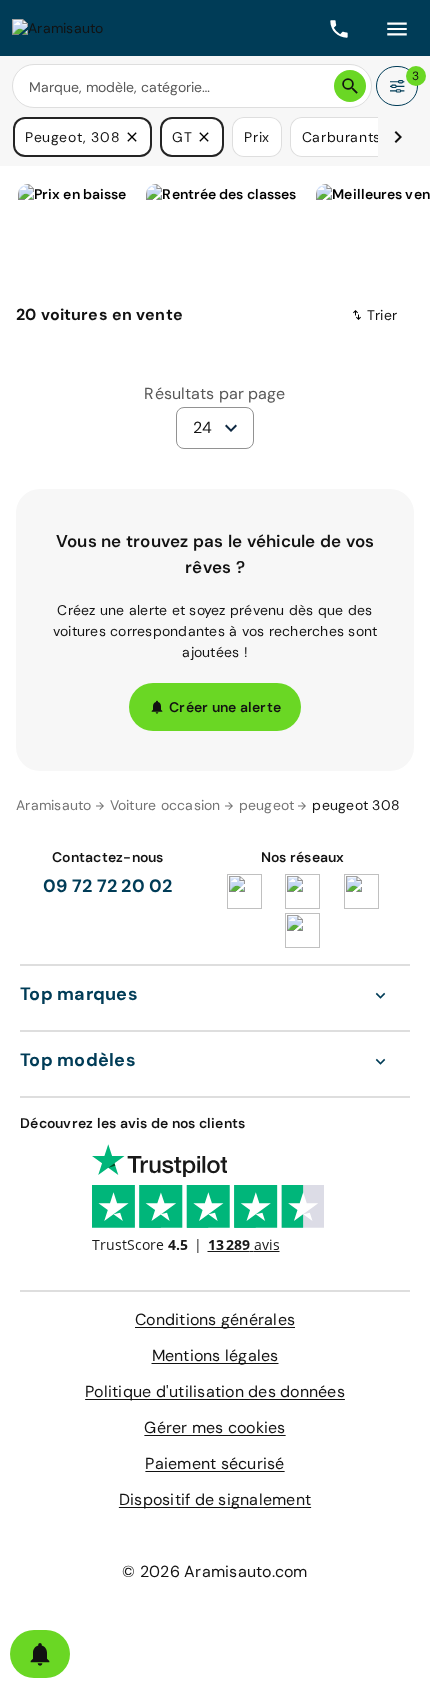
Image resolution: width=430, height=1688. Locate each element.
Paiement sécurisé (214, 1463)
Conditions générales (215, 1319)
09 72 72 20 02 (108, 886)
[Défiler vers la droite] (398, 137)
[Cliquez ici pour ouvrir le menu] (397, 28)
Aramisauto (54, 805)
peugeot (267, 805)
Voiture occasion (165, 805)
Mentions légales (215, 1355)
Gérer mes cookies (214, 1427)
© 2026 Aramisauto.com (214, 1571)
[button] (132, 137)
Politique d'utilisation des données (215, 1391)
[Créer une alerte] (40, 1654)
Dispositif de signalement (215, 1499)
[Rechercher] (350, 86)
